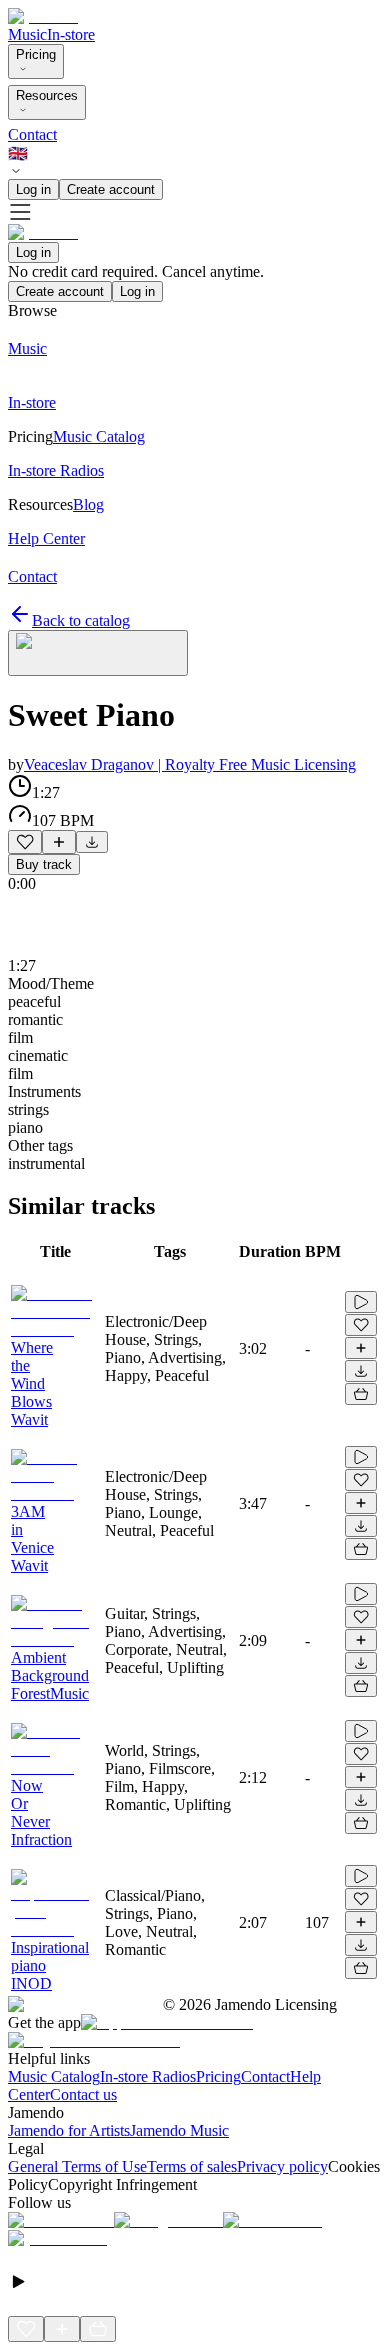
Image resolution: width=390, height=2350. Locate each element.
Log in (33, 189)
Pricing (36, 54)
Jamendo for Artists (69, 2130)
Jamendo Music (179, 2130)
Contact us (83, 2094)
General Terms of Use (77, 2166)
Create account (111, 189)
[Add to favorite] (25, 842)
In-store (71, 34)
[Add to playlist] (59, 842)
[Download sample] (92, 842)
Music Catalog (54, 2076)
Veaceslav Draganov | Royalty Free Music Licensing (190, 764)
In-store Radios (148, 2076)
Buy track (44, 864)
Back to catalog (81, 620)
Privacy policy (282, 2166)
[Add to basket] (361, 1394)
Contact (32, 134)
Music (27, 34)
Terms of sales (192, 2166)
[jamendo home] (43, 16)
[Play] (98, 653)
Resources (47, 95)
